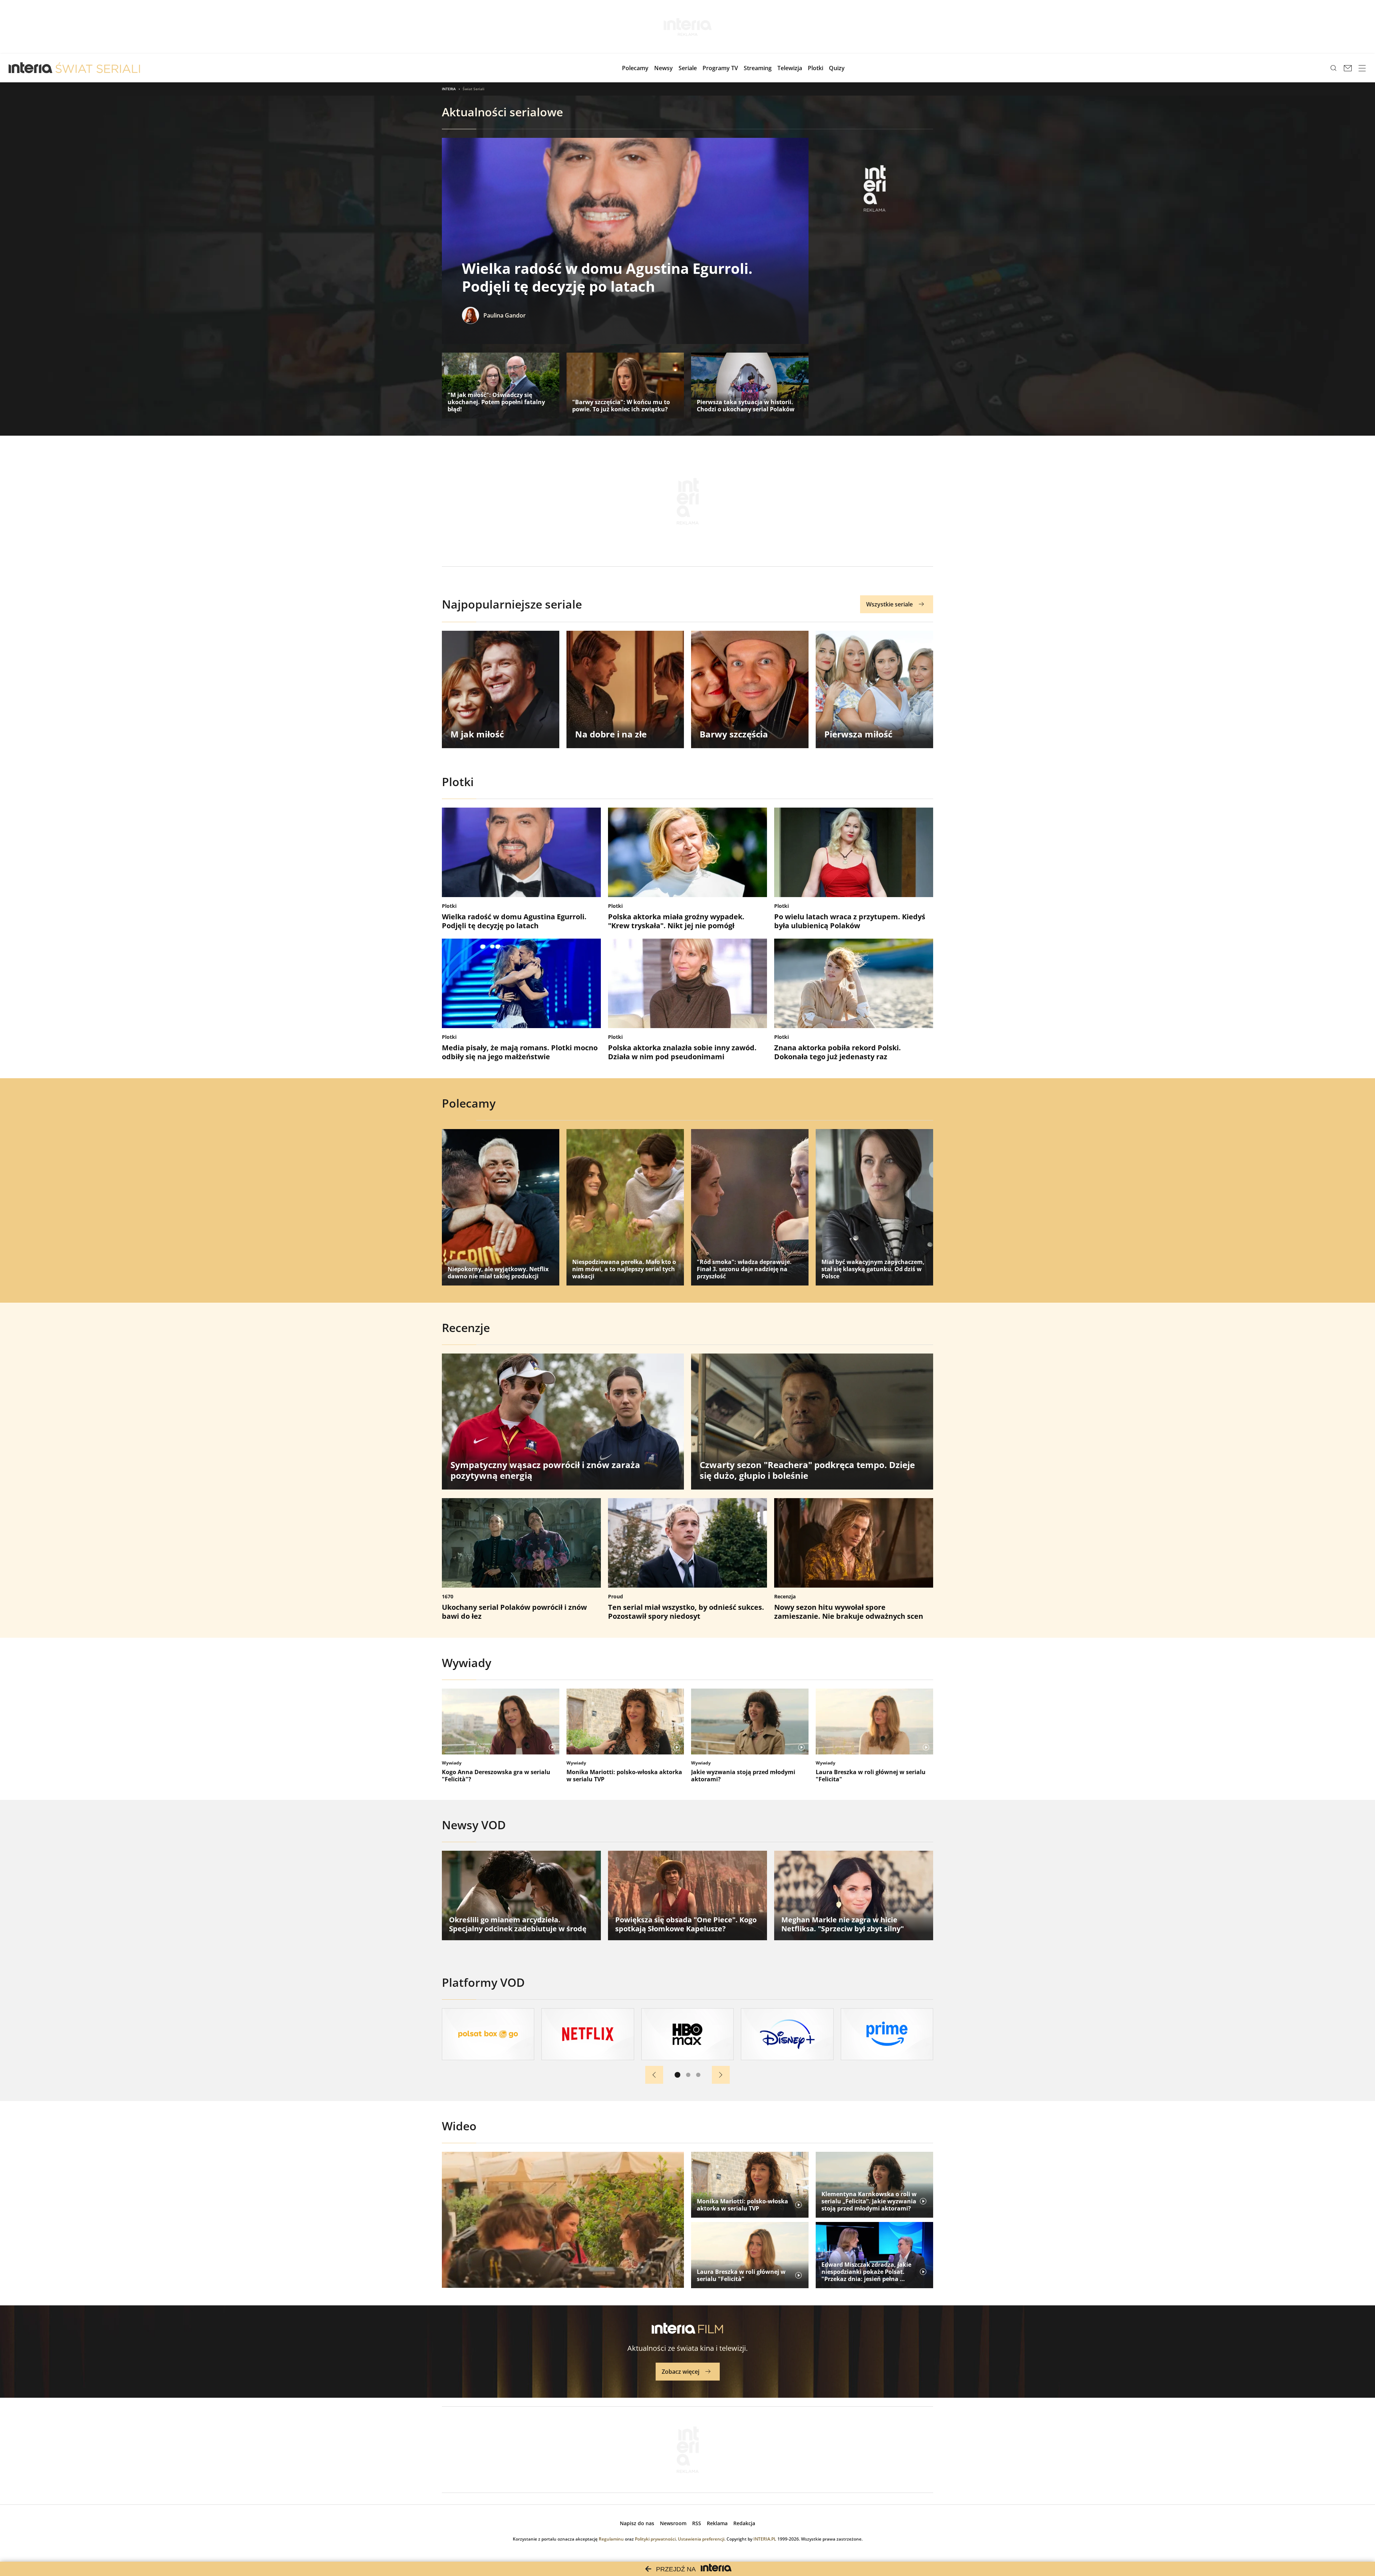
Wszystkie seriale (889, 604)
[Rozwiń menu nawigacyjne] (1362, 68)
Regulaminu (611, 2539)
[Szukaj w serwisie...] (1333, 68)
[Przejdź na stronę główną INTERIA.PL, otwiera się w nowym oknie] (31, 68)
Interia (449, 89)
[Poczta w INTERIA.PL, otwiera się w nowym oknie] (1348, 68)
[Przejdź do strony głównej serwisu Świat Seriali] (98, 68)
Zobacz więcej (681, 2372)
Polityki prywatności (655, 2539)
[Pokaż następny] (721, 2075)
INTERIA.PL (765, 2539)
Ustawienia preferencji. (702, 2539)
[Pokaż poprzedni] (654, 2075)
